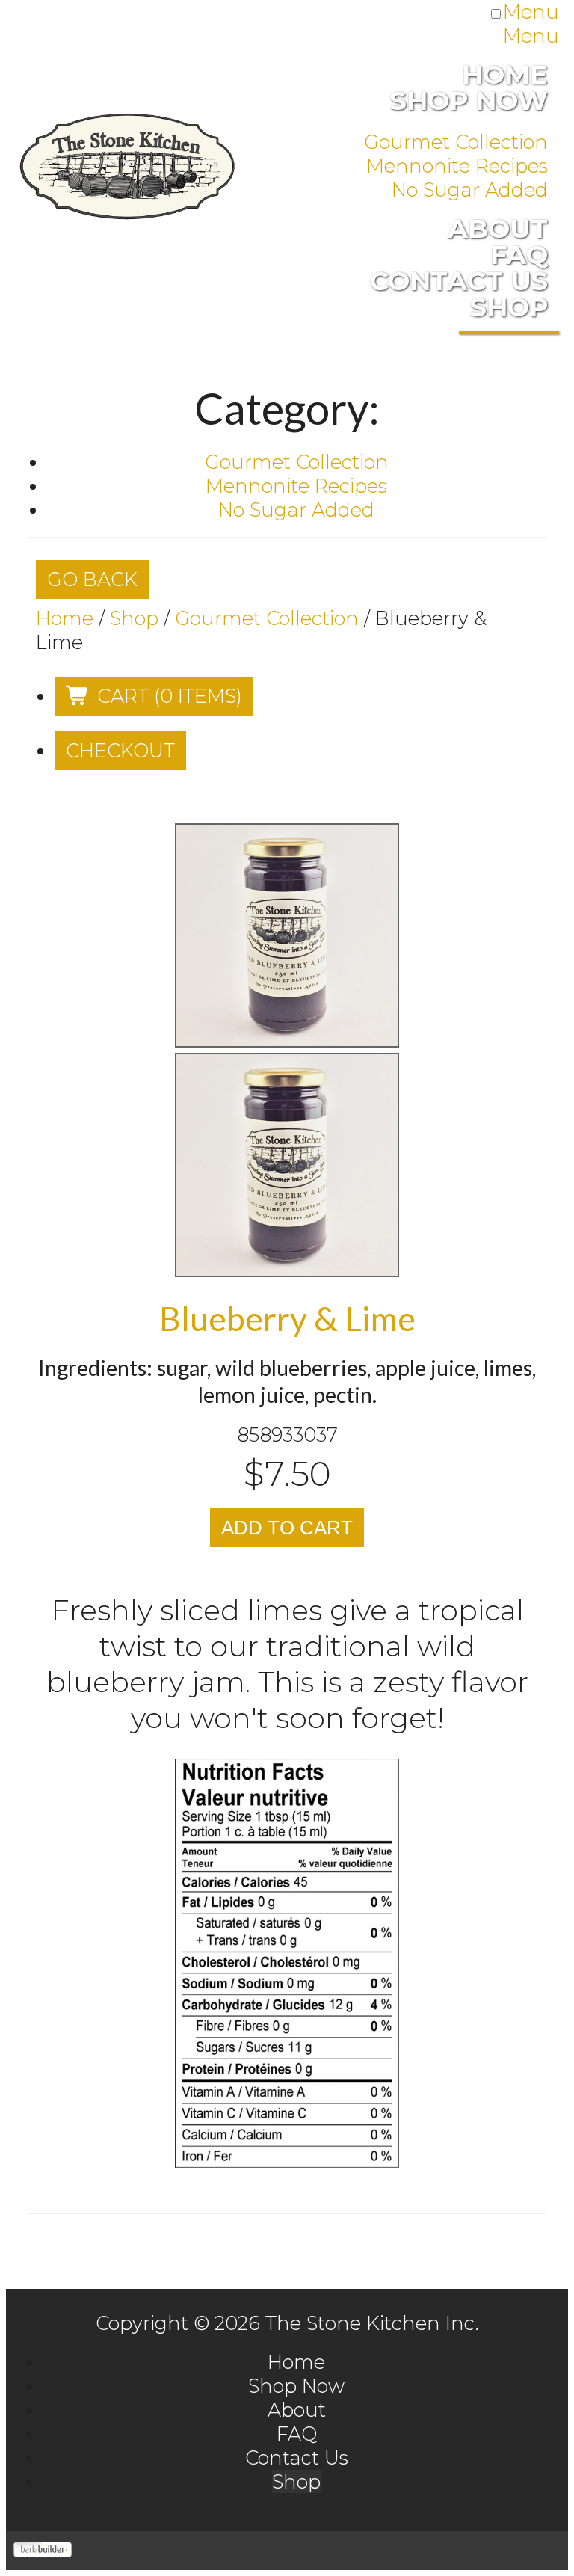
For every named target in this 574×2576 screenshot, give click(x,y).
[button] (154, 697)
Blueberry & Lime (287, 1318)
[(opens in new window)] (43, 2550)
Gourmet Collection (267, 618)
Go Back (92, 579)
